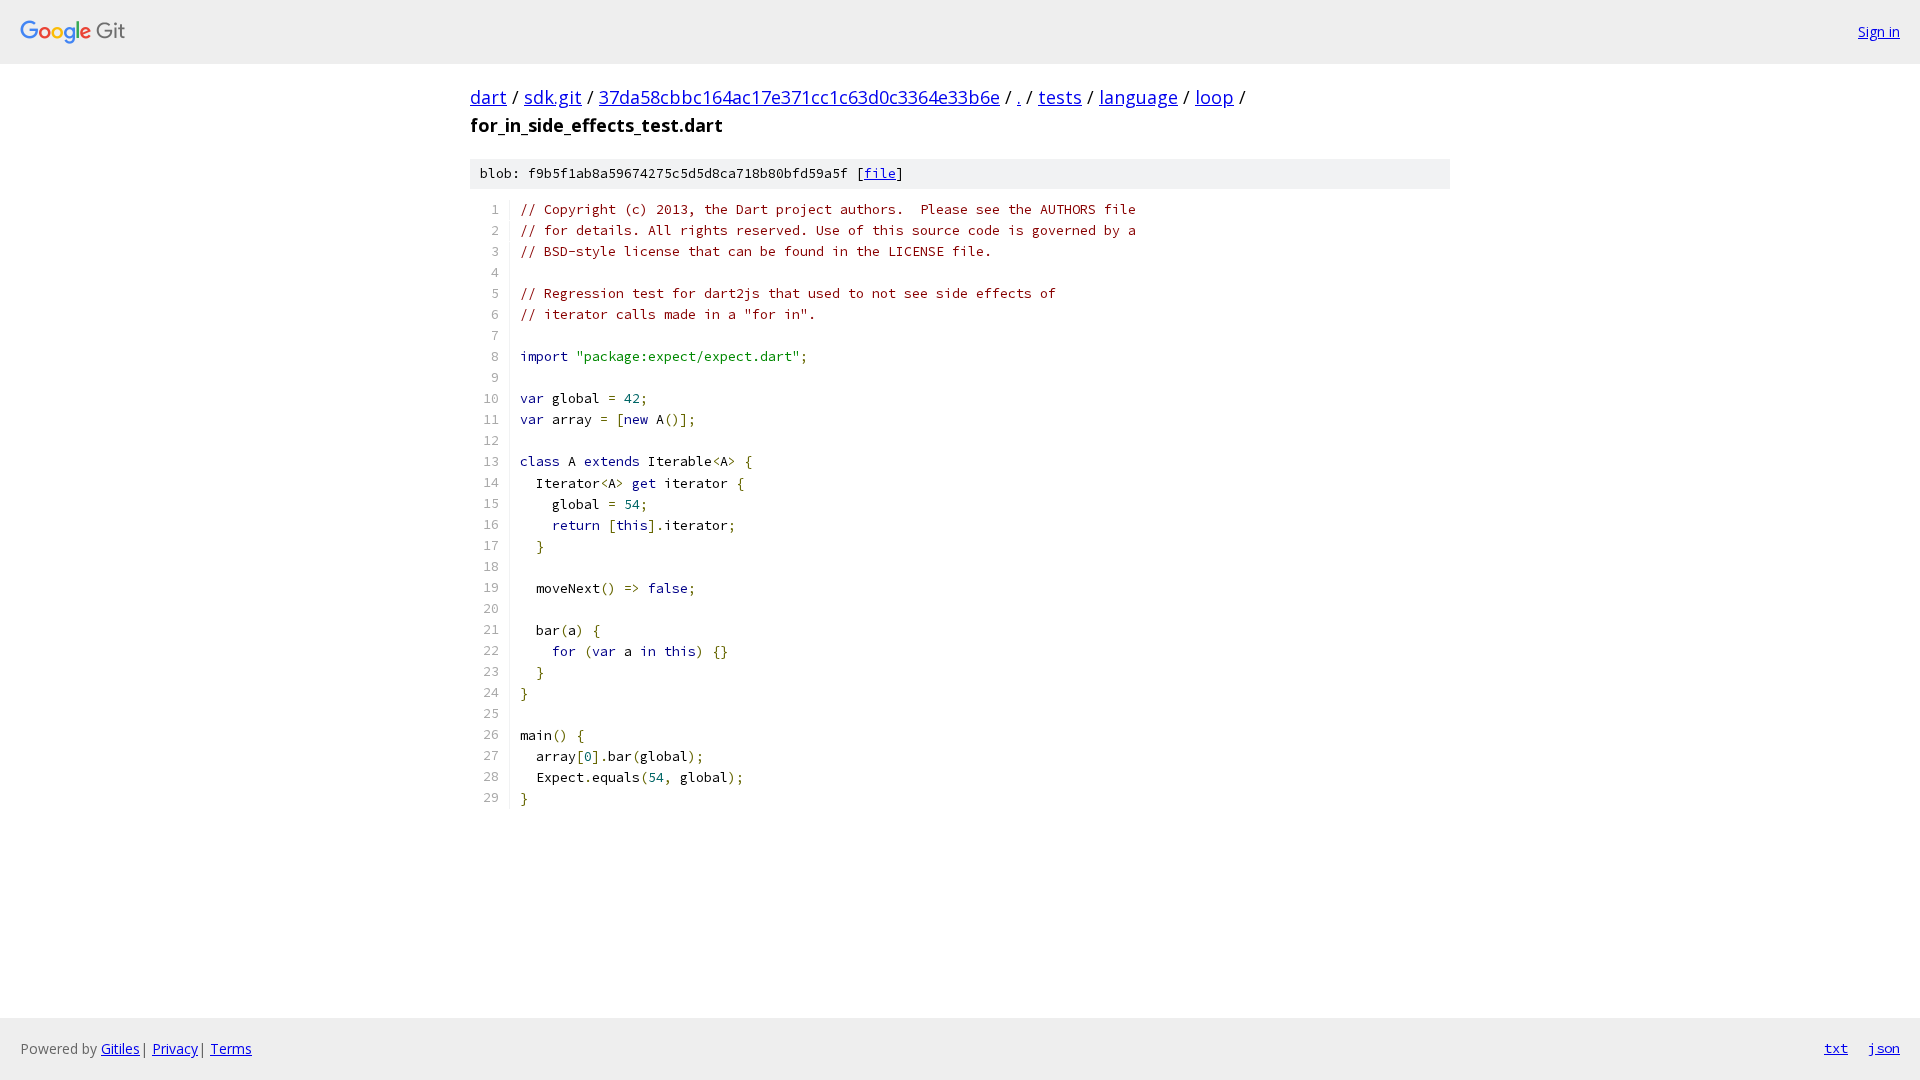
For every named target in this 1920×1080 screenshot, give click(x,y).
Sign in (1879, 31)
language (1138, 97)
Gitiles (120, 1048)
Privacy (175, 1048)
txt (1836, 1048)
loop (1214, 97)
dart (488, 97)
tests (1060, 97)
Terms (231, 1048)
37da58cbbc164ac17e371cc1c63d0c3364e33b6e (799, 97)
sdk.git (553, 97)
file (880, 173)
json (1884, 1048)
